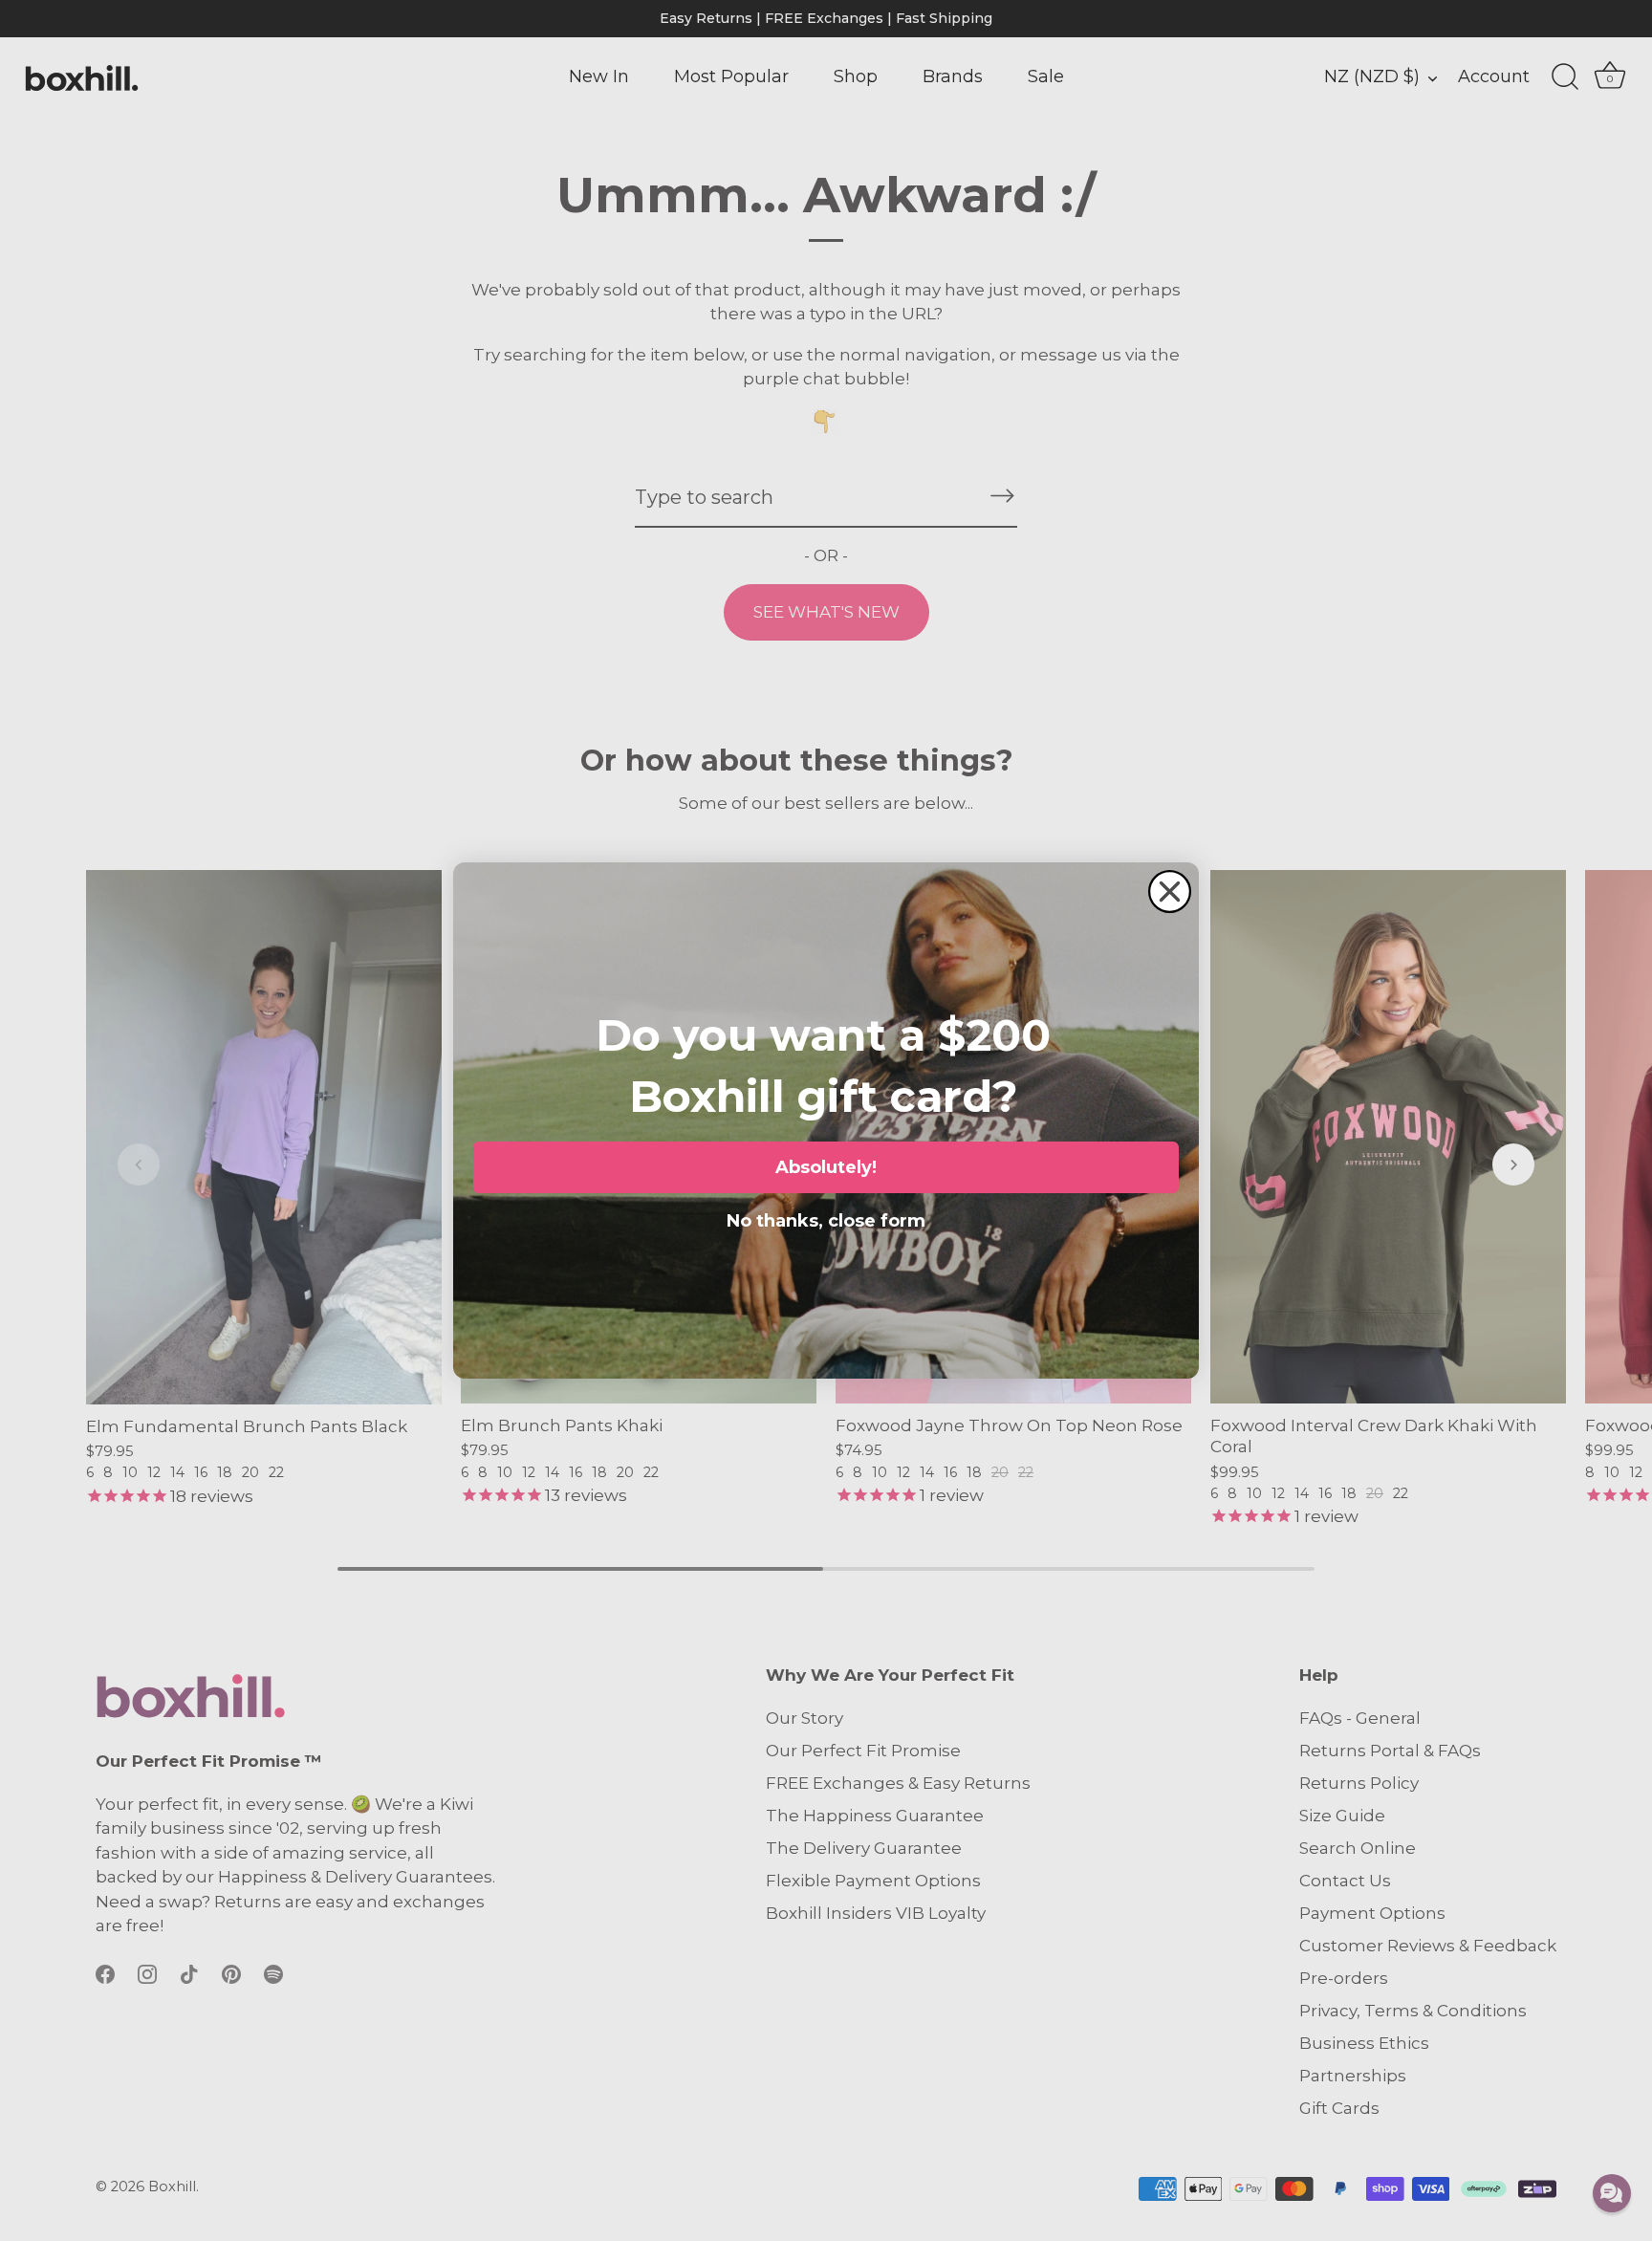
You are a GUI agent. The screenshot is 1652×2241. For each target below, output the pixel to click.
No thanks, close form (826, 1217)
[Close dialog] (1170, 892)
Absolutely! (826, 1167)
